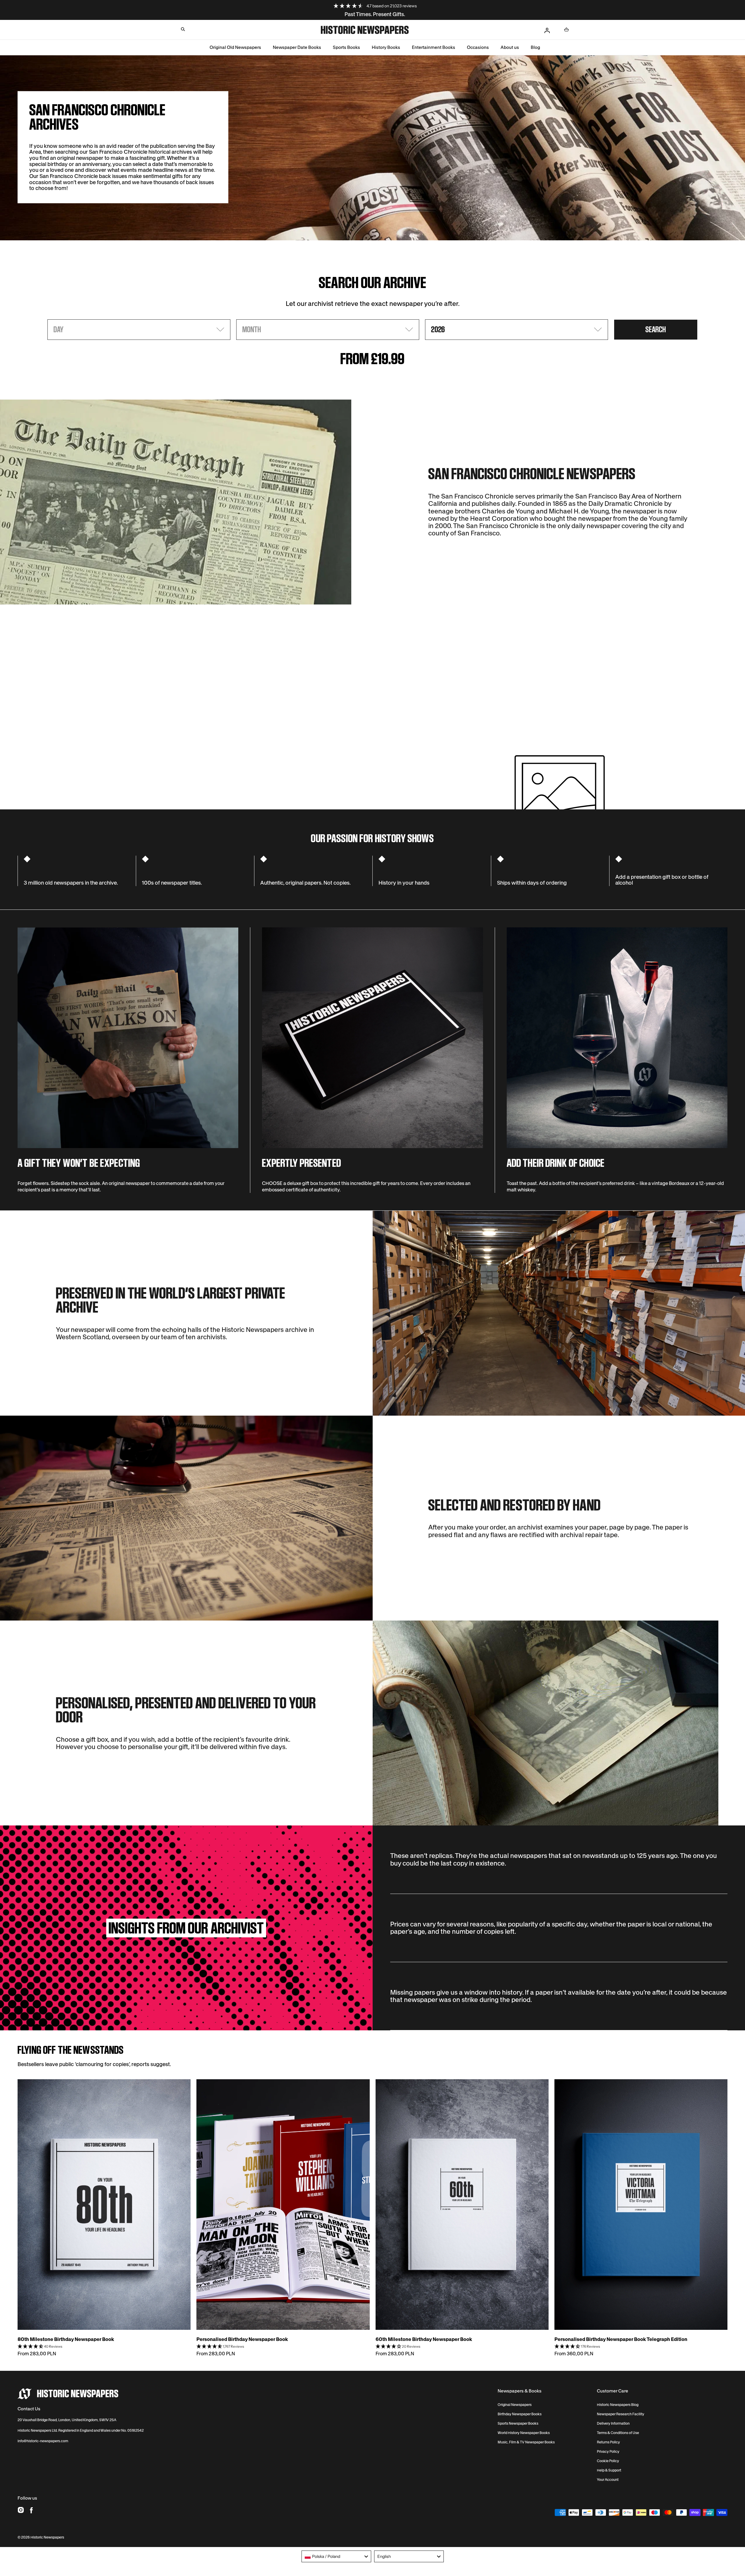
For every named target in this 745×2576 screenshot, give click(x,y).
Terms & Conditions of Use (618, 2433)
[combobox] (336, 2556)
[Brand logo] (68, 2394)
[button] (183, 29)
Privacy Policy (608, 2452)
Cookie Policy (608, 2461)
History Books (386, 47)
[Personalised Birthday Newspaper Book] (283, 2205)
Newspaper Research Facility (621, 2414)
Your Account (608, 2480)
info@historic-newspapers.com (43, 2441)
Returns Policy (608, 2442)
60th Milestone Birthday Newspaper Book (424, 2339)
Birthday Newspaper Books (520, 2414)
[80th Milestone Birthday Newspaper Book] (104, 2205)
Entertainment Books (434, 47)
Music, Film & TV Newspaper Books (526, 2442)
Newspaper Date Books (297, 47)
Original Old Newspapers (235, 47)
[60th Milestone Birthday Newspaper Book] (462, 2205)
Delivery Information (613, 2423)
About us (510, 47)
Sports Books (346, 47)
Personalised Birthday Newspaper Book (242, 2339)
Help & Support (609, 2470)
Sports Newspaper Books (518, 2423)
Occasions (478, 47)
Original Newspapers (515, 2405)
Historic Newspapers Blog (618, 2405)
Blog (535, 47)
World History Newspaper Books (524, 2433)
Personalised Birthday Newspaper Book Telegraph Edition (621, 2339)
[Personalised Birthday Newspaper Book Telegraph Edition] (641, 2205)
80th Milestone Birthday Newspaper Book (66, 2339)
